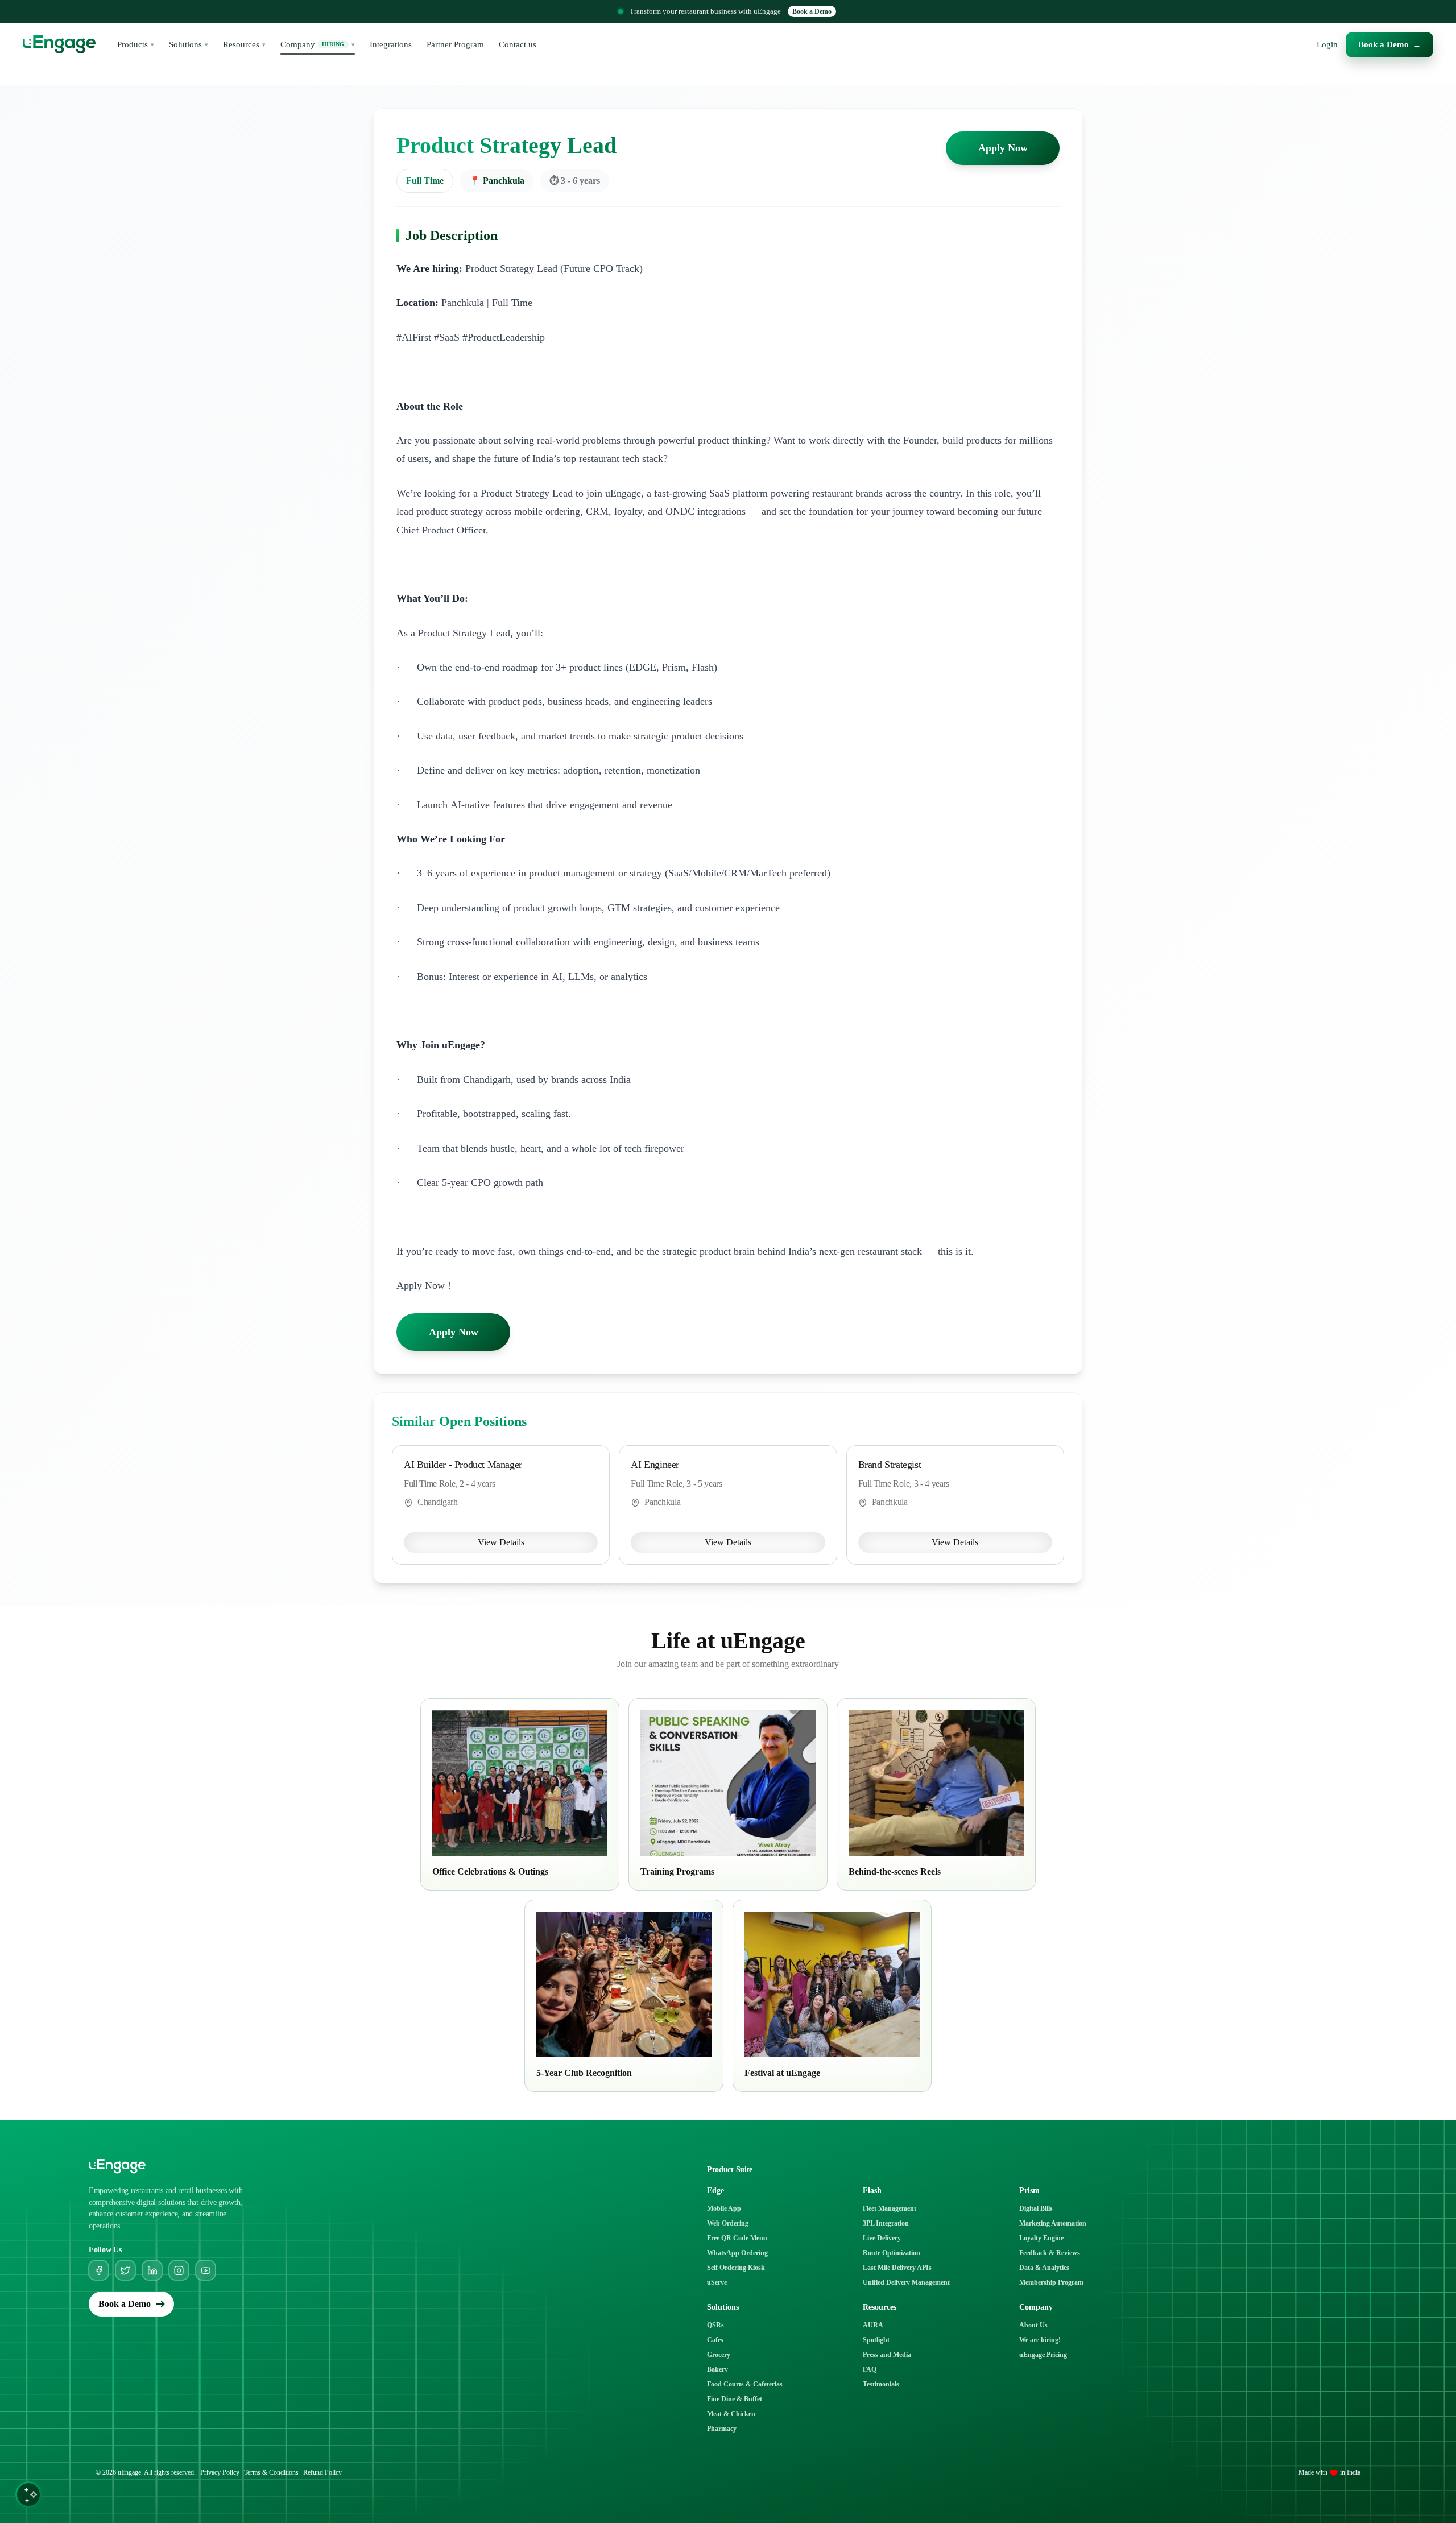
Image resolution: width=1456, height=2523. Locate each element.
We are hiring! (1040, 2340)
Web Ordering (728, 2223)
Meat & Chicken (731, 2414)
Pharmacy (722, 2429)
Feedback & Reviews (1050, 2253)
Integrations (391, 44)
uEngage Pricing (1043, 2355)
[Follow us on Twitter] (125, 2270)
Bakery (717, 2369)
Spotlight (876, 2340)
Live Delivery (882, 2238)
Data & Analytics (1044, 2268)
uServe (717, 2282)
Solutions (189, 44)
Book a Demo (812, 11)
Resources (244, 44)
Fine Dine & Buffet (735, 2399)
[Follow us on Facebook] (99, 2270)
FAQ (870, 2369)
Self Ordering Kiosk (736, 2268)
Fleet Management (890, 2208)
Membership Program (1051, 2282)
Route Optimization (892, 2253)
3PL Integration (886, 2223)
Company (318, 44)
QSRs (715, 2325)
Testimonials (881, 2384)
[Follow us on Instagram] (179, 2270)
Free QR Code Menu (737, 2238)
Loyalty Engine (1041, 2238)
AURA (873, 2325)
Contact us (518, 44)
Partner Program (455, 44)
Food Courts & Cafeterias (745, 2384)
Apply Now (1003, 148)
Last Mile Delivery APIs (897, 2268)
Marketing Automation (1053, 2223)
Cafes (715, 2340)
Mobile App (724, 2208)
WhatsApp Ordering (737, 2253)
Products (136, 44)
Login (1327, 44)
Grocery (719, 2355)
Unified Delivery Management (906, 2282)
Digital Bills (1036, 2208)
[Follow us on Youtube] (206, 2270)
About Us (1033, 2325)
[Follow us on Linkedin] (152, 2270)
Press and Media (887, 2355)
